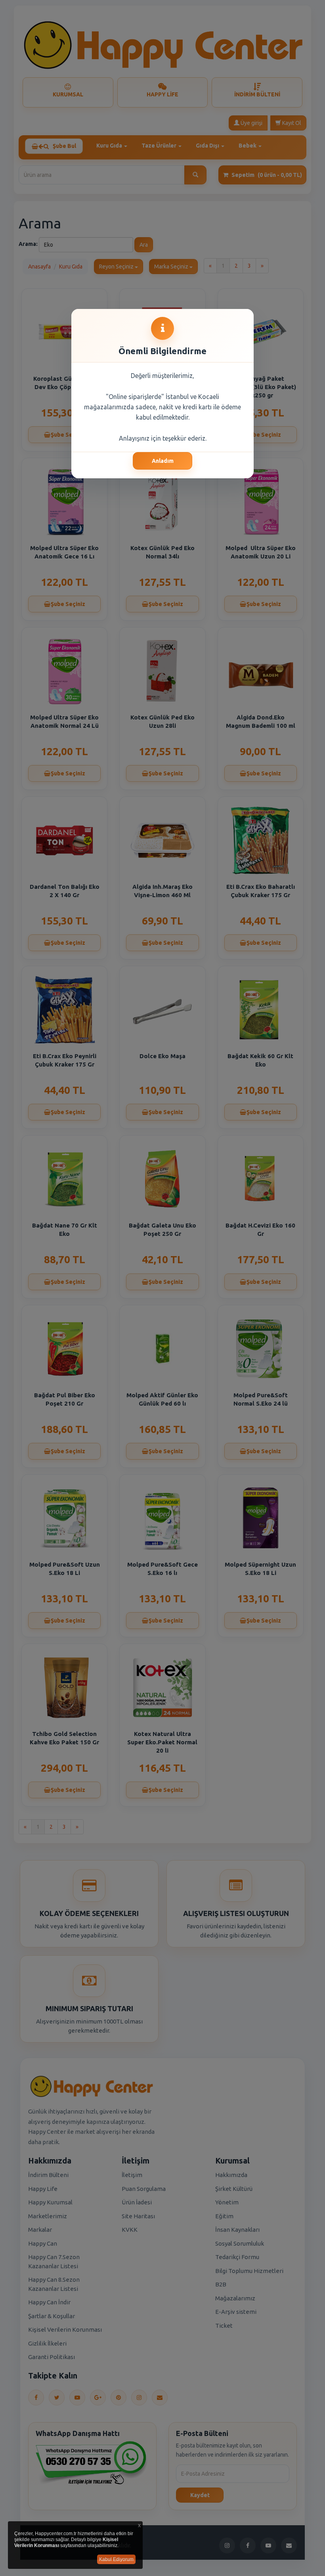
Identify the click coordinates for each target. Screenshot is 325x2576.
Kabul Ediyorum (116, 2559)
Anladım (163, 461)
